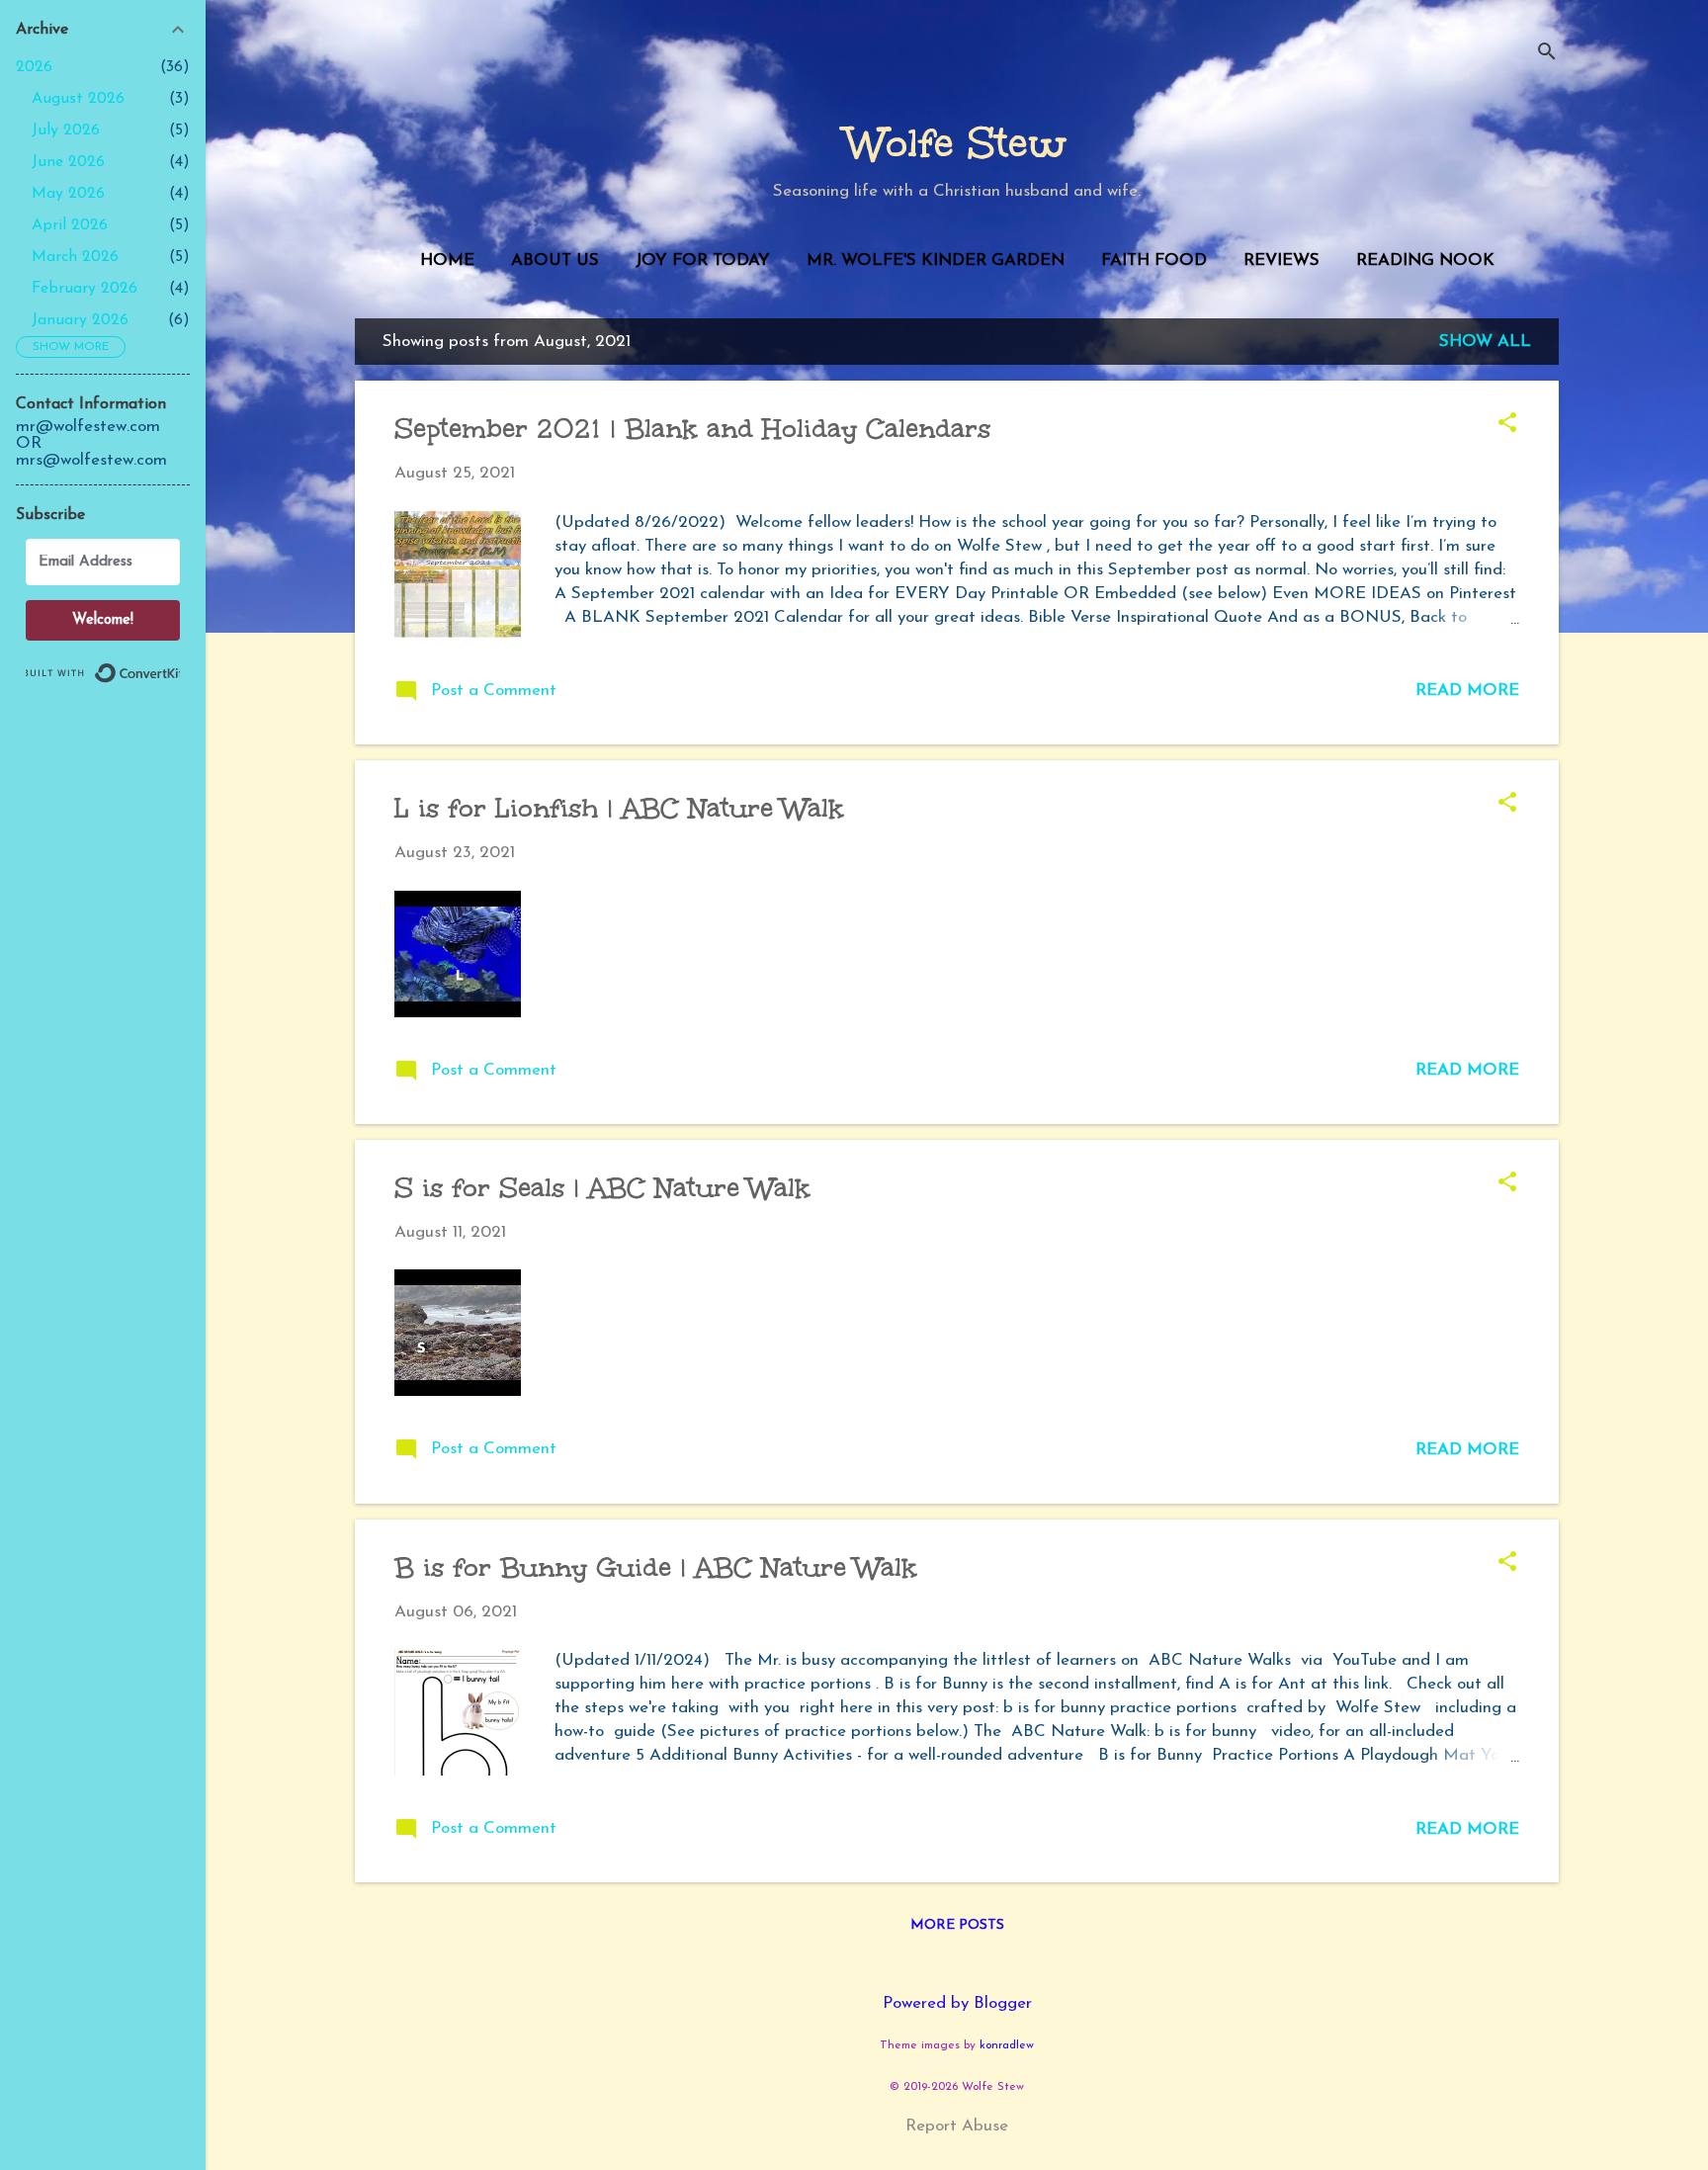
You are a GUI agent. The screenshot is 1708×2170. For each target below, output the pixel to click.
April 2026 (70, 225)
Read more (1467, 691)
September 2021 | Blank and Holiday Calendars (692, 428)
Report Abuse (957, 2126)
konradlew (1007, 2045)
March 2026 (75, 257)
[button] (1507, 425)
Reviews (1281, 260)
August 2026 (78, 99)
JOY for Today (703, 260)
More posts (957, 1925)
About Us (555, 260)
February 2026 (85, 289)
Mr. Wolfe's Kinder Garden (936, 260)
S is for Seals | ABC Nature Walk (602, 1187)
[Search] (1547, 54)
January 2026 (80, 320)
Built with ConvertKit (179, 665)
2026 (34, 67)
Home (447, 260)
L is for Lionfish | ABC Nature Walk (619, 808)
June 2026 (68, 162)
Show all (1485, 342)
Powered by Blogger (957, 2003)
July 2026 (66, 130)
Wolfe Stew (957, 143)
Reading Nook (1425, 260)
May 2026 (68, 194)
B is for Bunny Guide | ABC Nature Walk (656, 1567)
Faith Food (1154, 260)
